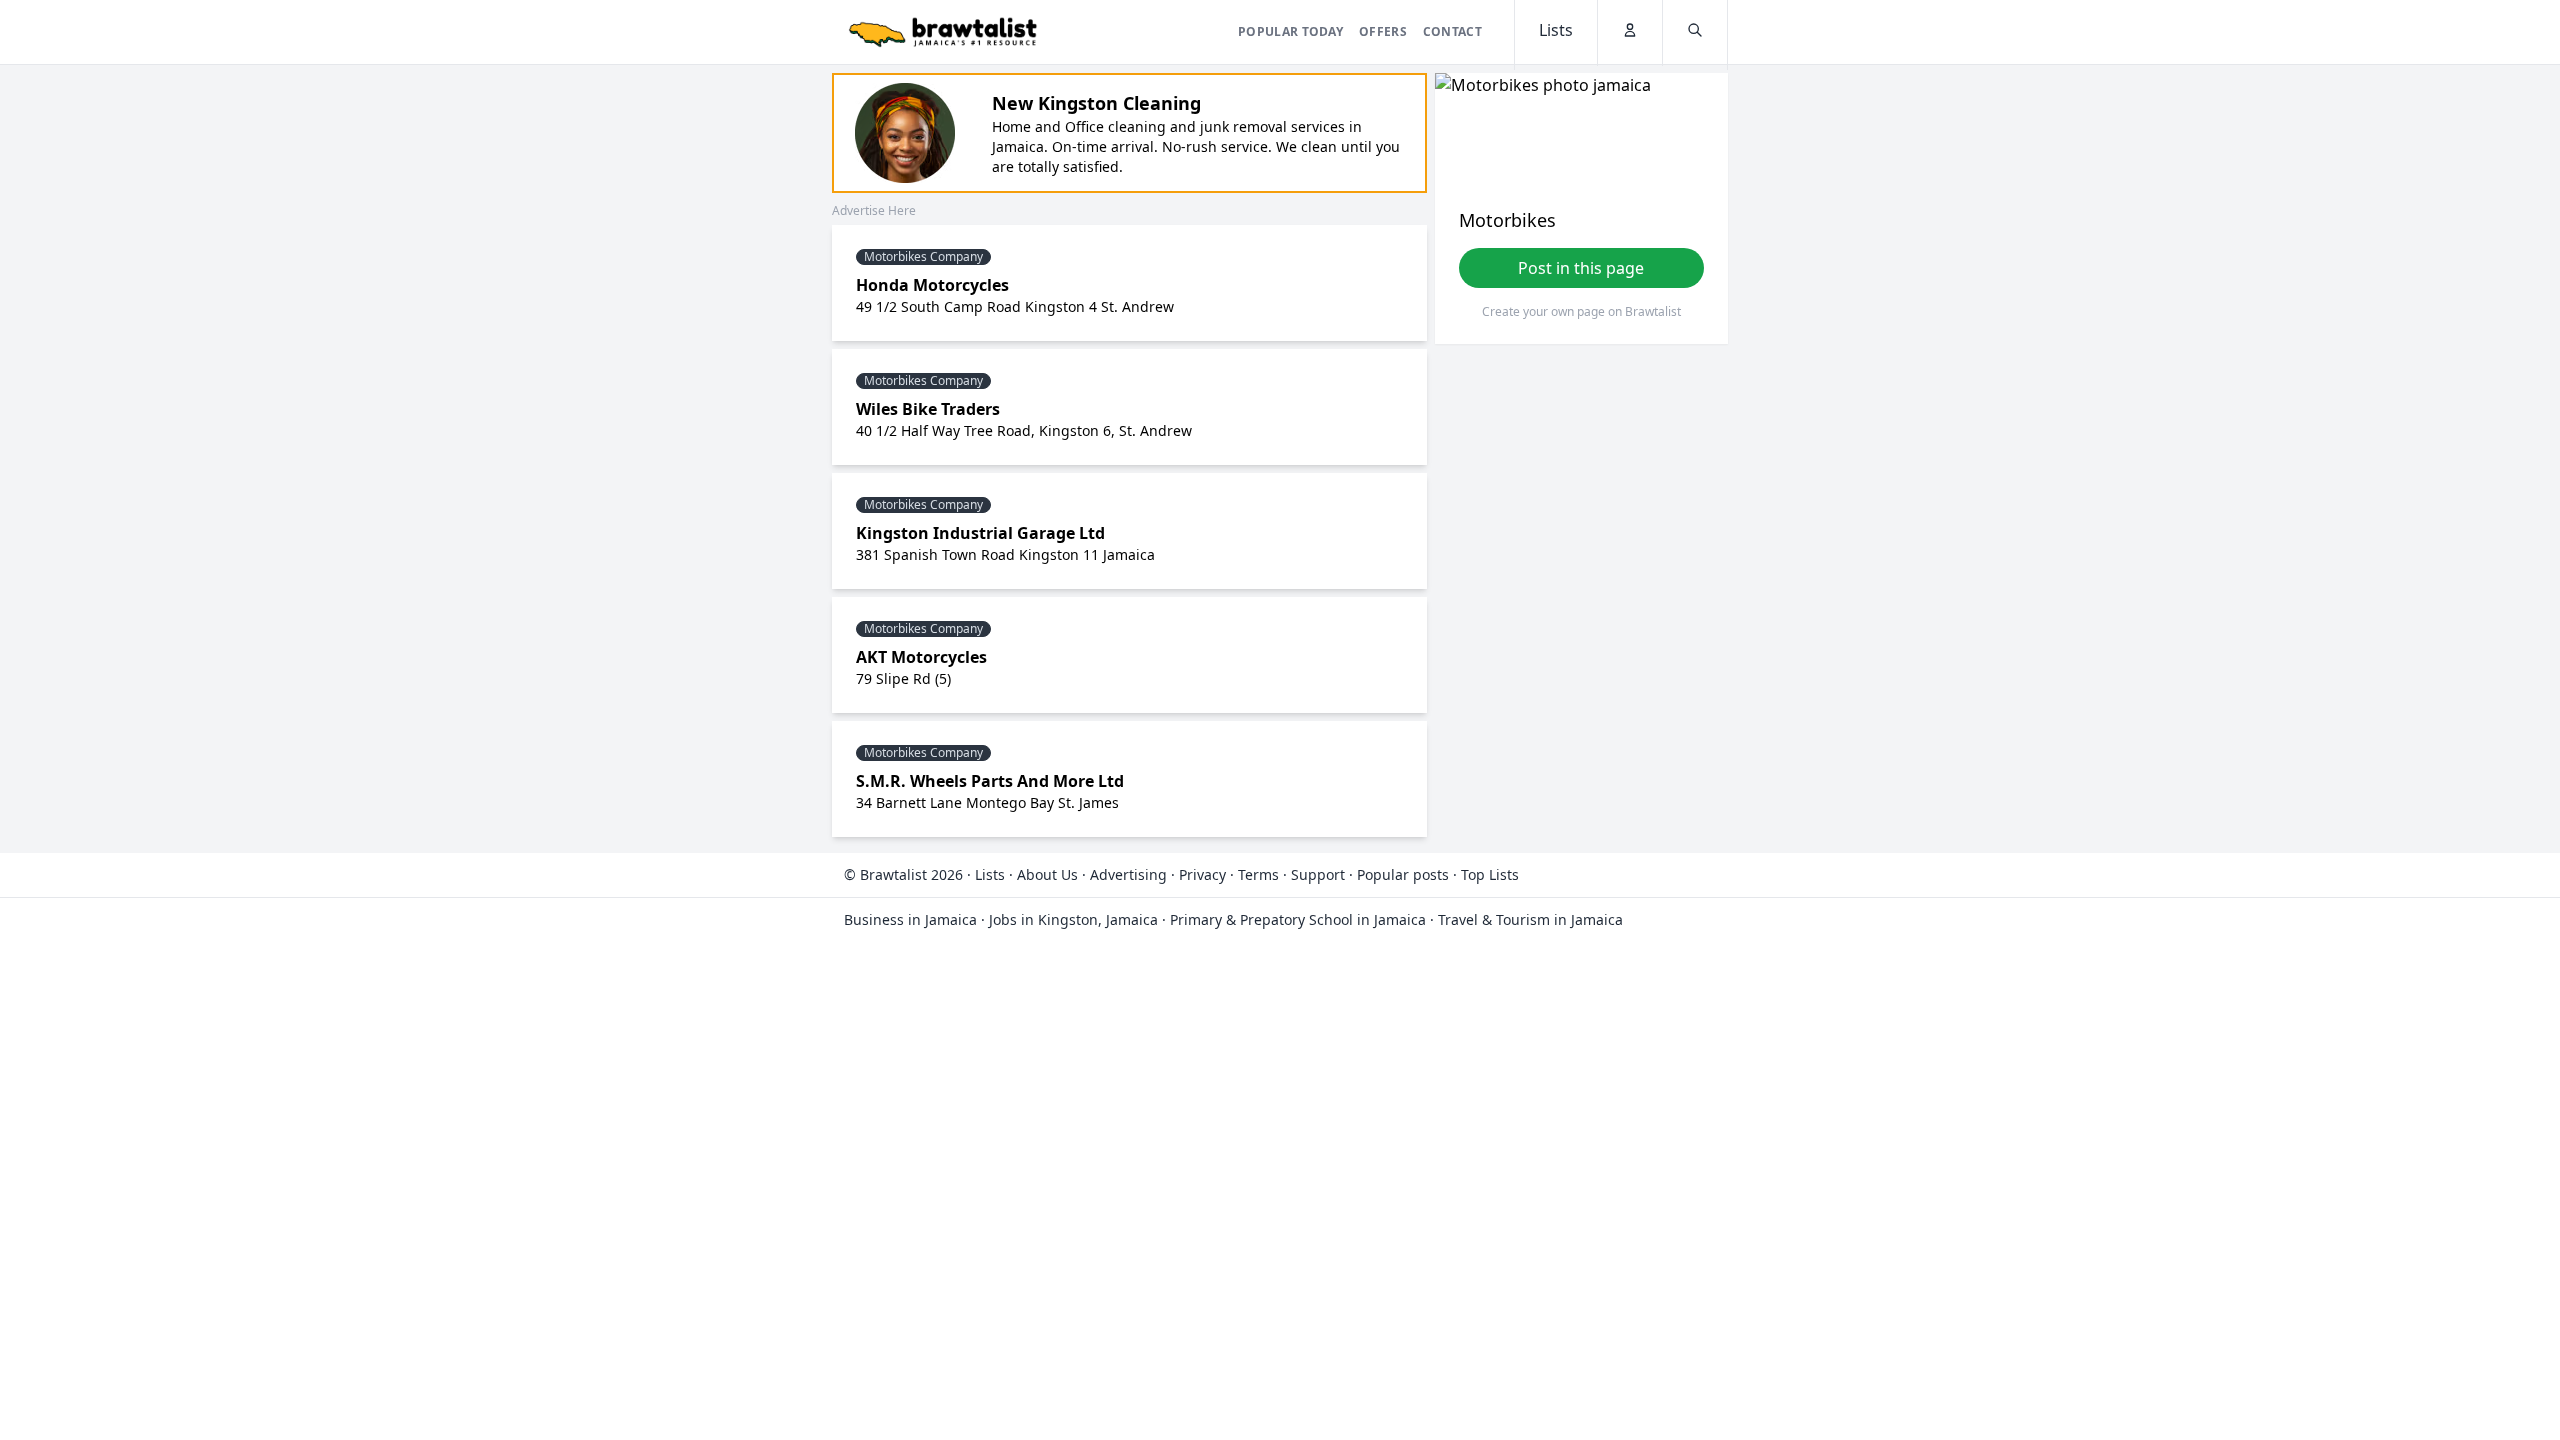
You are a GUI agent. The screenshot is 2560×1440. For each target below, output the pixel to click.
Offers (1383, 31)
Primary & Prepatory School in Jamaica (1298, 919)
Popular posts (1403, 874)
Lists (990, 874)
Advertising (1128, 874)
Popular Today (1290, 31)
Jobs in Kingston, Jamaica (1073, 919)
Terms (1258, 874)
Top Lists (1490, 874)
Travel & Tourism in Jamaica (1530, 919)
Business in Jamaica (910, 919)
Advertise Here (874, 210)
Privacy (1202, 874)
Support (1318, 874)
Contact (1452, 31)
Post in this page (1581, 268)
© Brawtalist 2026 (903, 874)
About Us (1047, 874)
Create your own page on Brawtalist (1581, 311)
